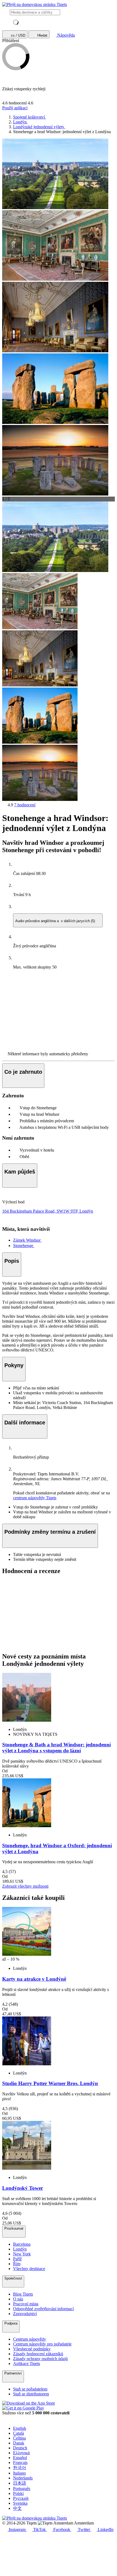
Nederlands (23, 2478)
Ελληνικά (21, 2453)
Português (22, 2489)
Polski (18, 2493)
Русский (21, 2498)
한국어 (20, 2468)
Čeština (19, 2438)
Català (19, 2433)
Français (20, 2462)
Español (20, 2458)
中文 (17, 2508)
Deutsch (20, 2448)
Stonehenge (24, 1246)
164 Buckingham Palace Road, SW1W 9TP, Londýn (48, 1211)
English (20, 2428)
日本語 (20, 2483)
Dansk (19, 2443)
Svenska (20, 2503)
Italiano (19, 2473)
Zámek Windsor (27, 1240)
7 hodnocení (25, 805)
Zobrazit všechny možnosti (25, 1886)
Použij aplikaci (15, 108)
